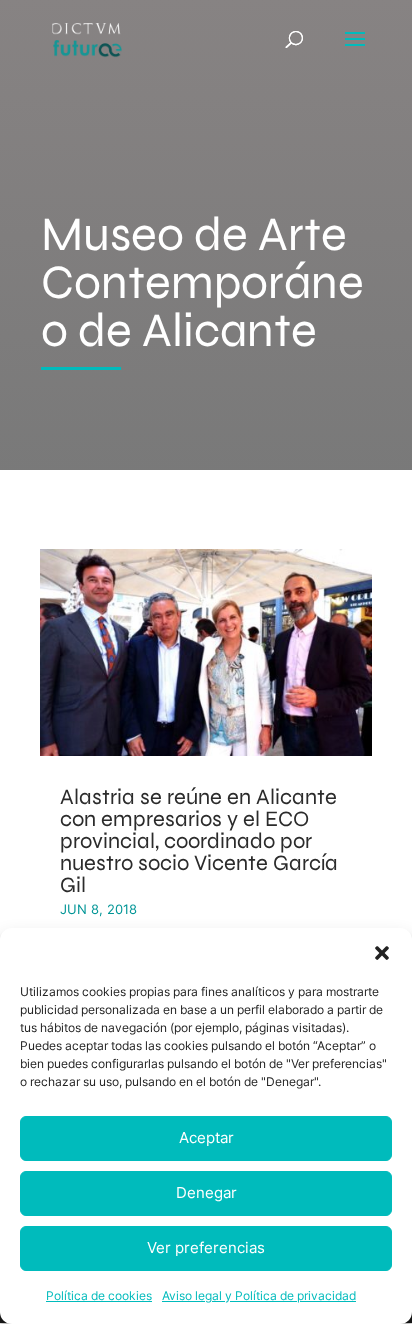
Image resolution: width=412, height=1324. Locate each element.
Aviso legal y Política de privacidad (259, 1295)
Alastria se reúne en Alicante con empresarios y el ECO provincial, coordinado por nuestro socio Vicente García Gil (199, 841)
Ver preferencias (206, 1247)
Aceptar (206, 1137)
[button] (382, 953)
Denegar (206, 1192)
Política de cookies (99, 1295)
